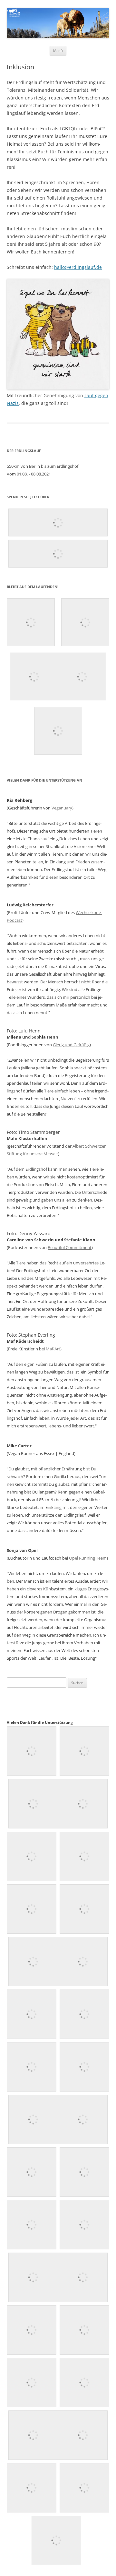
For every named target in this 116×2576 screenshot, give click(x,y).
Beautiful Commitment (70, 1247)
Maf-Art (53, 1349)
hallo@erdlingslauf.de (78, 267)
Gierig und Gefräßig (71, 1045)
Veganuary (62, 808)
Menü (58, 51)
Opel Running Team (88, 1558)
